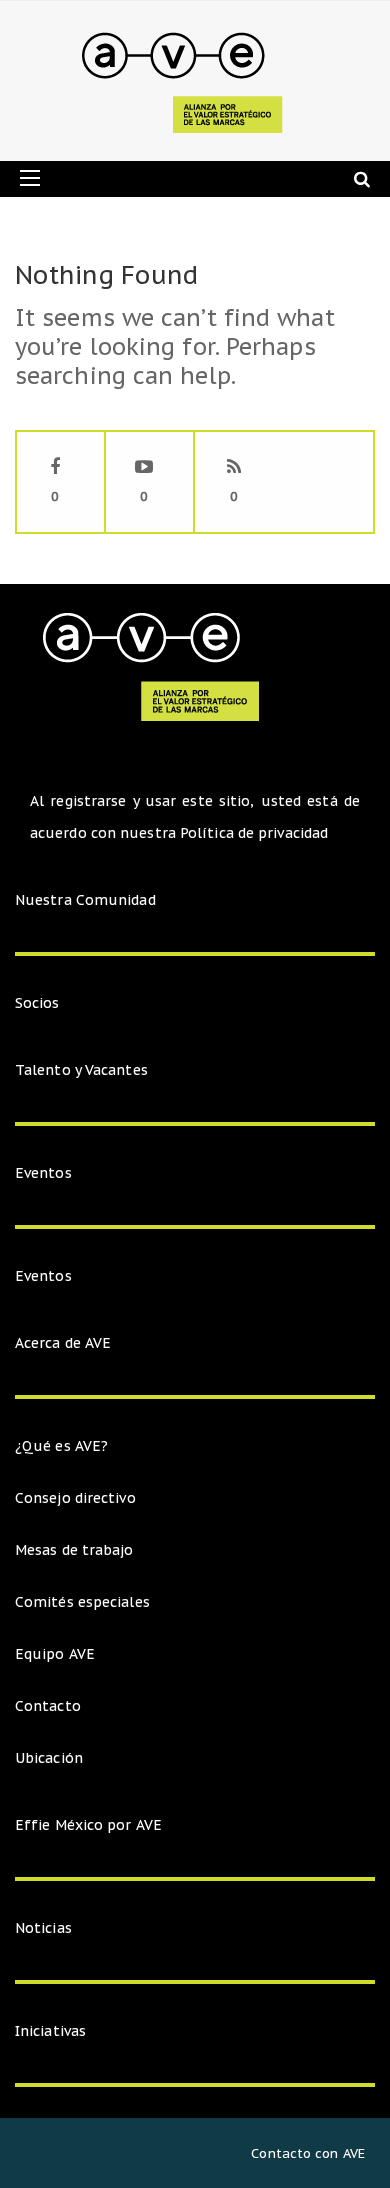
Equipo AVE (55, 1654)
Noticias (43, 1928)
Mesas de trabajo (74, 1550)
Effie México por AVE (88, 1825)
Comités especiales (82, 1602)
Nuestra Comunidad (85, 900)
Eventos (43, 1173)
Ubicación (49, 1758)
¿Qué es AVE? (61, 1446)
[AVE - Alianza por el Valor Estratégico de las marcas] (187, 81)
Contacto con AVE (308, 2153)
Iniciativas (52, 2031)
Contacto (48, 1706)
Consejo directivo (75, 1498)
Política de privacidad (254, 833)
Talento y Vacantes (81, 1070)
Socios (37, 1003)
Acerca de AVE (63, 1343)
